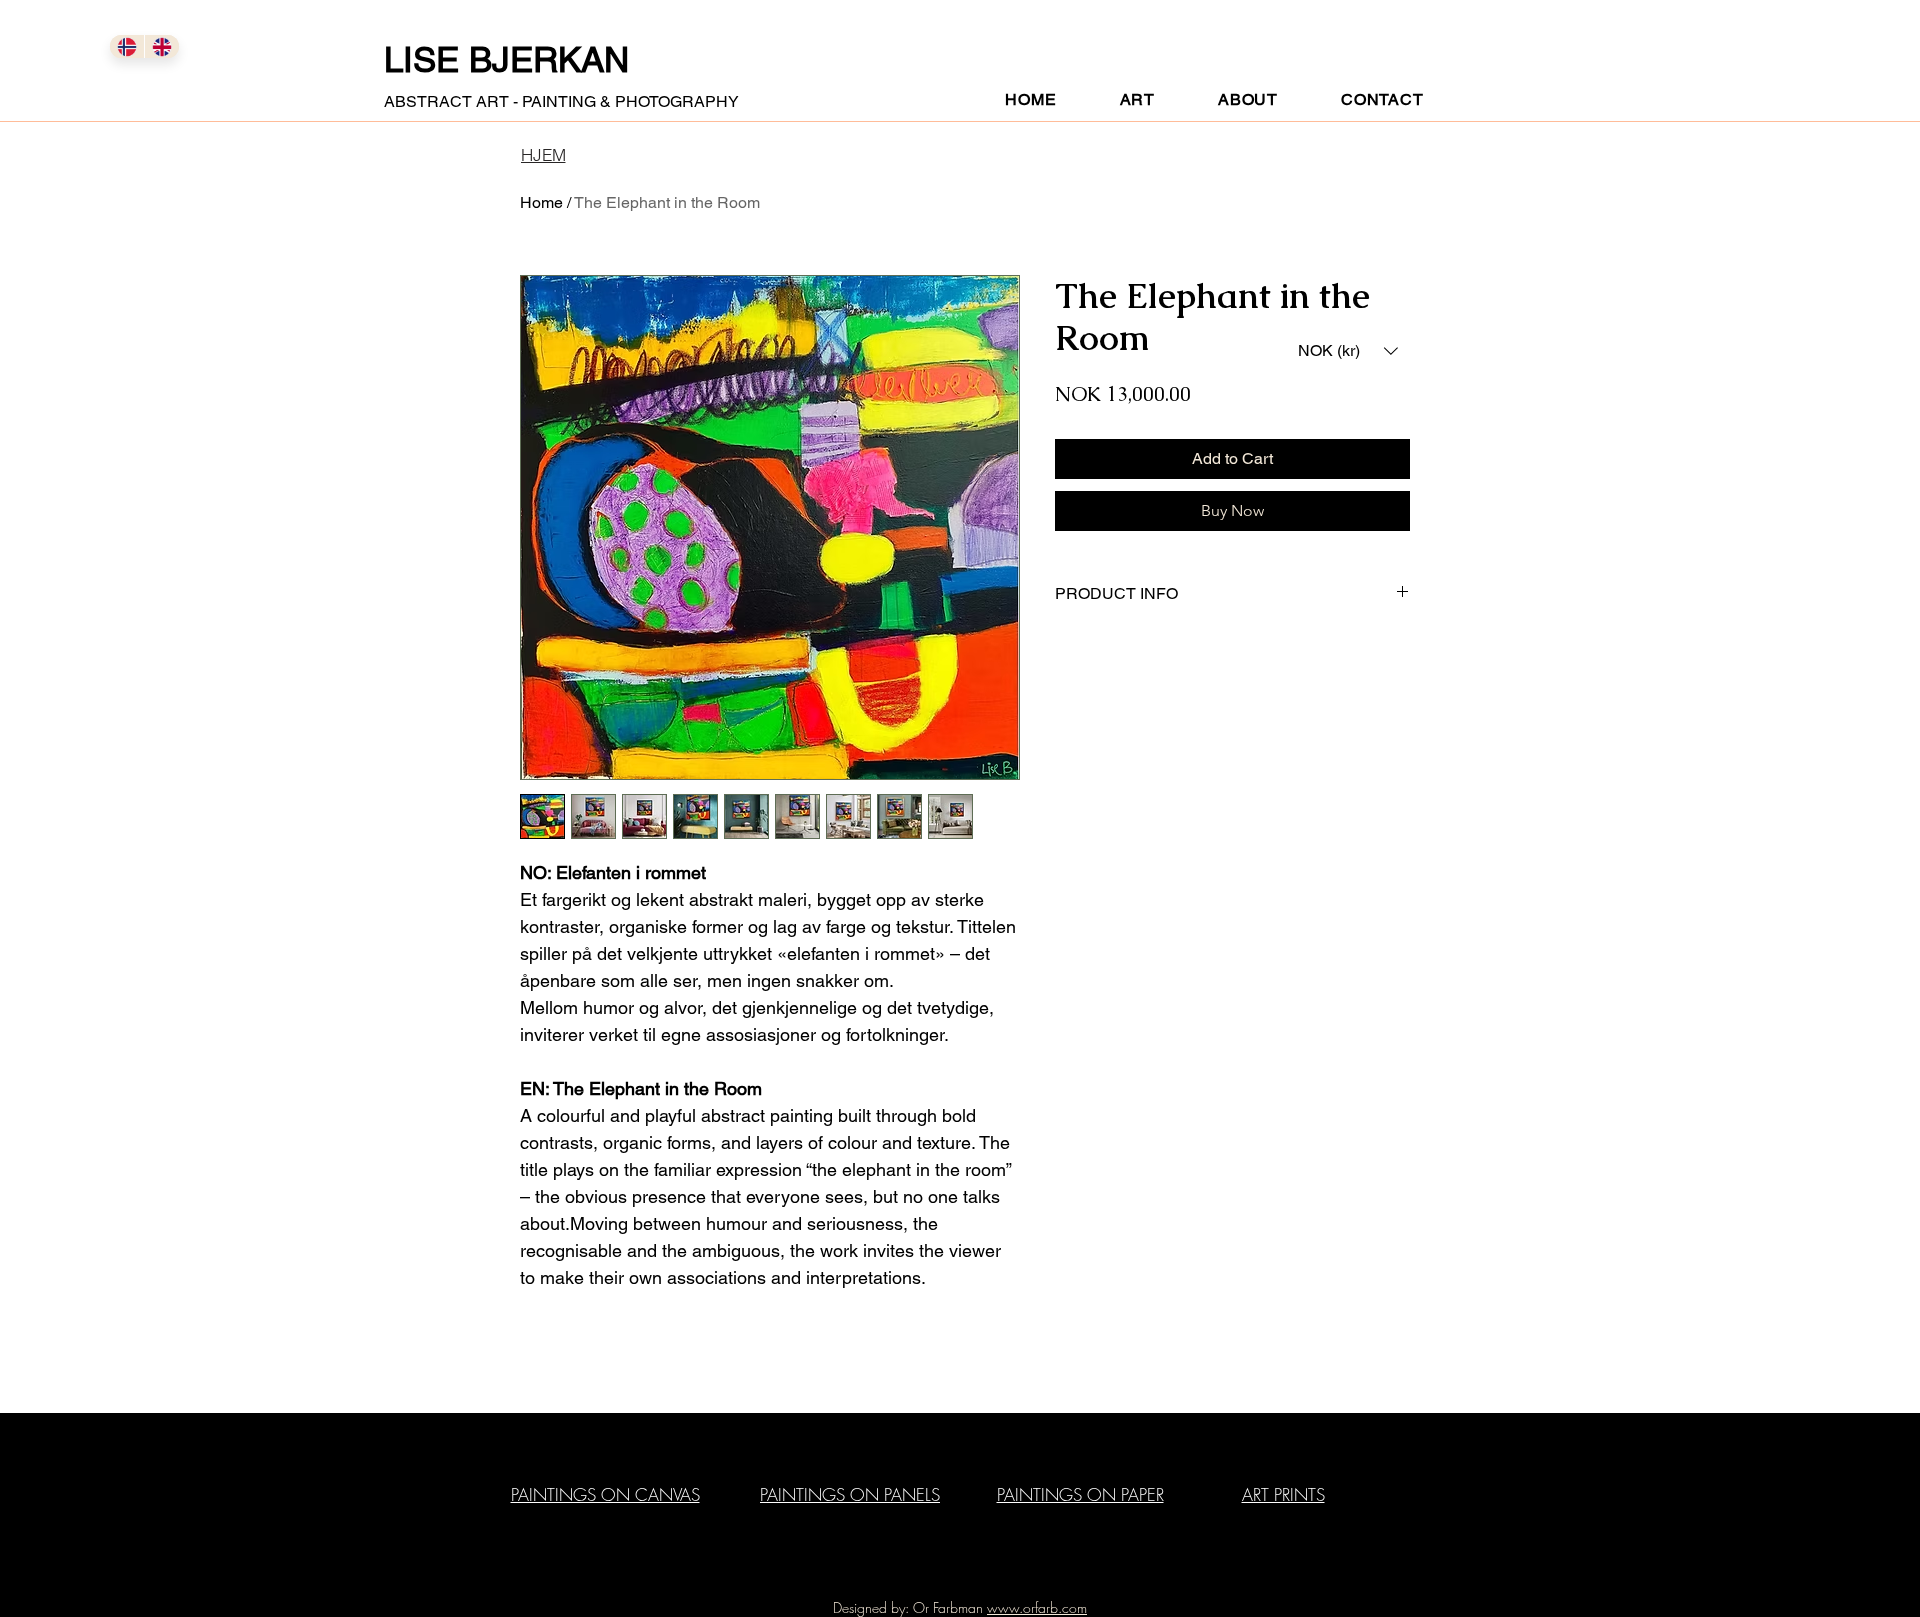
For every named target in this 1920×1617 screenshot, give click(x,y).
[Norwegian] (127, 46)
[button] (1348, 350)
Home (541, 202)
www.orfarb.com (1037, 1607)
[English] (161, 46)
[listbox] (1348, 350)
